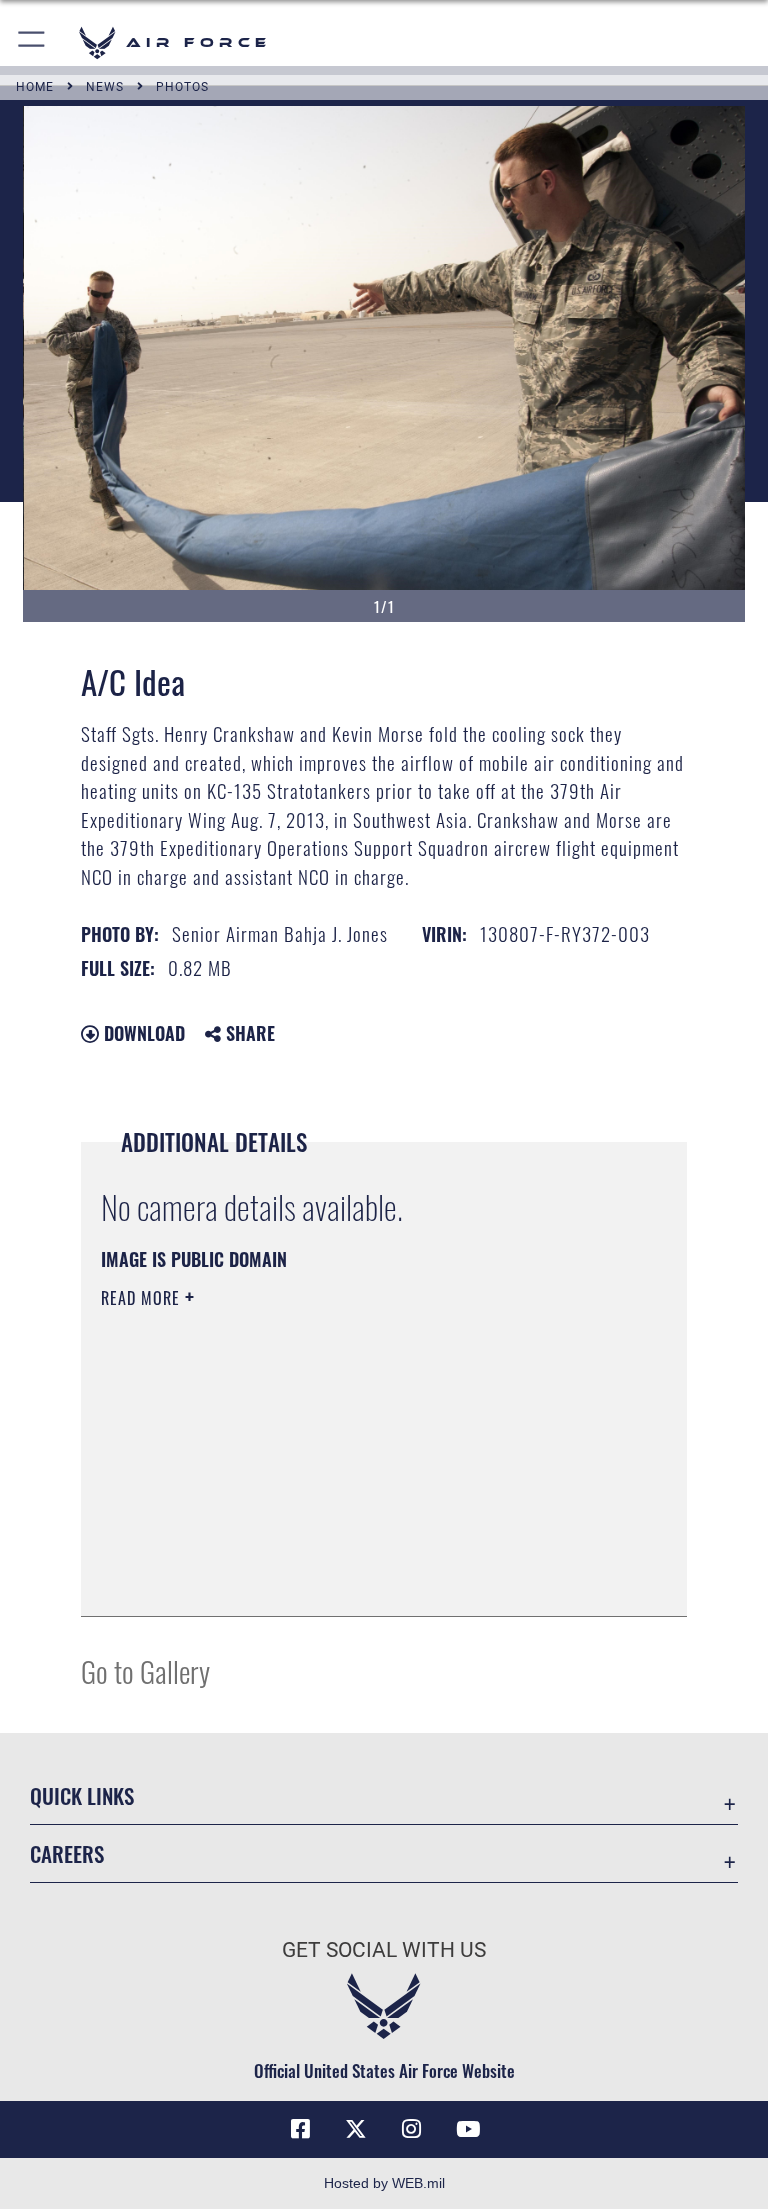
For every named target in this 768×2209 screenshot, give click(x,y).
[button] (32, 42)
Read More (143, 1298)
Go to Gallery (145, 1670)
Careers (67, 1853)
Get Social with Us (384, 1950)
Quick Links (82, 1795)
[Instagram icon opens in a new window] (412, 2129)
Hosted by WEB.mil (384, 2183)
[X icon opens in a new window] (356, 2129)
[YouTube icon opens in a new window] (468, 2129)
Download (142, 1033)
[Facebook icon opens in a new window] (300, 2129)
